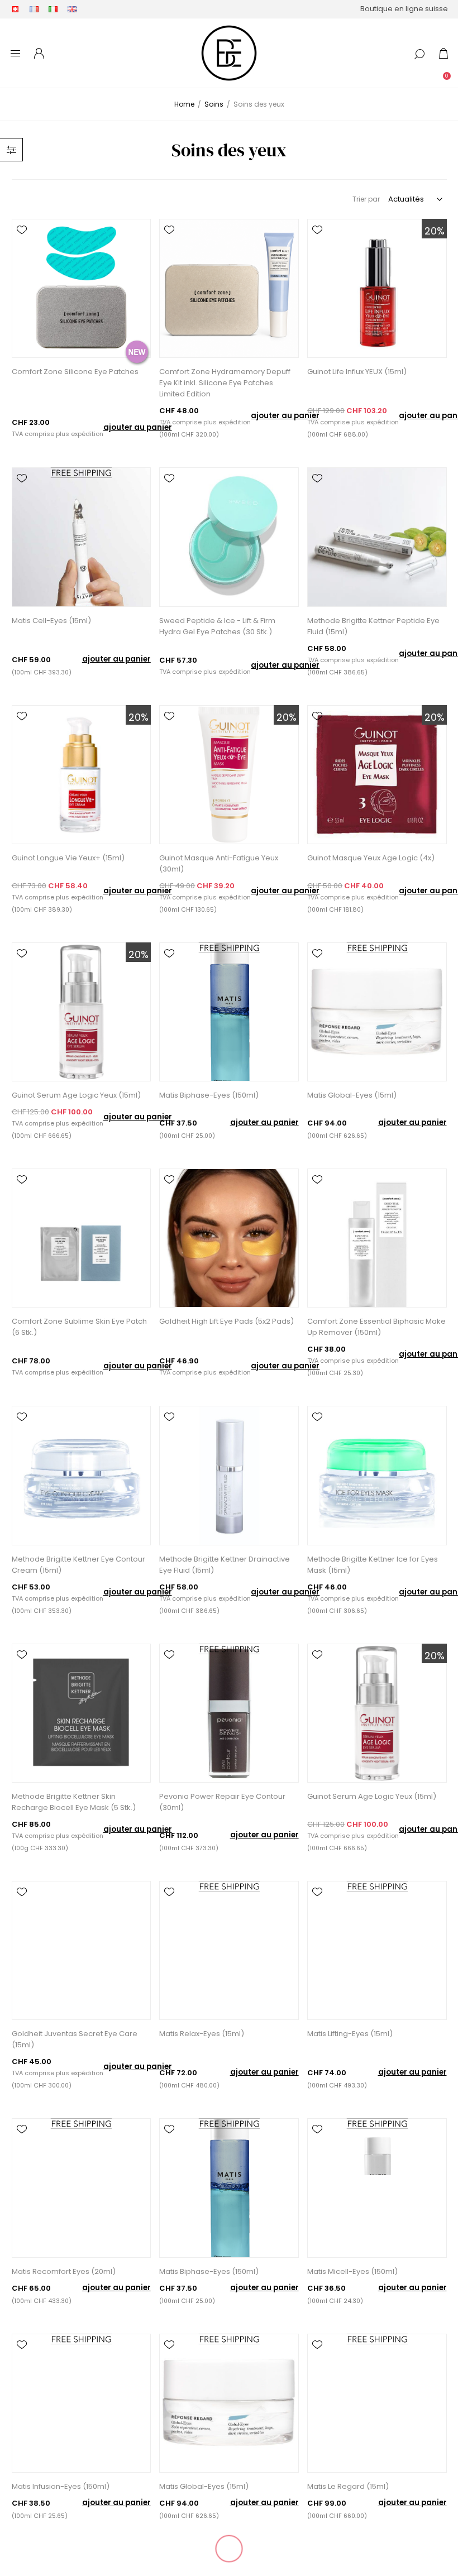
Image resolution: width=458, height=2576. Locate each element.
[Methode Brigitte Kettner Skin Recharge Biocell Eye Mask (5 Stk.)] (81, 1713)
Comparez (22, 246)
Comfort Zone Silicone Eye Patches (75, 372)
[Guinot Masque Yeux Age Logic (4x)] (377, 775)
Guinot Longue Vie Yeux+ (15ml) (68, 858)
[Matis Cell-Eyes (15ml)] (81, 537)
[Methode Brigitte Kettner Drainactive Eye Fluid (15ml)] (229, 1475)
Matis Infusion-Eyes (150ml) (61, 2486)
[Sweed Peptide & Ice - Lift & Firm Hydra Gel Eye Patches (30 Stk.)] (229, 537)
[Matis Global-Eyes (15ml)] (377, 1012)
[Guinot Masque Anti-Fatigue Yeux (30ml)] (229, 775)
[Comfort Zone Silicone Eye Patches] (81, 288)
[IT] (53, 9)
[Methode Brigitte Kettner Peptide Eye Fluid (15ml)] (377, 537)
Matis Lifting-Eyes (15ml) (350, 2034)
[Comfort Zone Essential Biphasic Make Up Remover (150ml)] (377, 1238)
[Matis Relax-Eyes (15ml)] (229, 1950)
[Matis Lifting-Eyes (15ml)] (377, 1950)
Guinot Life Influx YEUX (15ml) (357, 372)
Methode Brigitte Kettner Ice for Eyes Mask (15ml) (373, 1565)
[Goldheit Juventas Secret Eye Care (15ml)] (81, 1950)
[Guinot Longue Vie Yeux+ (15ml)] (81, 775)
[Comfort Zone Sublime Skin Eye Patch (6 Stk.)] (81, 1238)
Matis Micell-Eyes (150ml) (352, 2271)
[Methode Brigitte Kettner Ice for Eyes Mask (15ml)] (377, 1475)
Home (184, 104)
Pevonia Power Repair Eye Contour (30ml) (222, 1802)
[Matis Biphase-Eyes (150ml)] (229, 1012)
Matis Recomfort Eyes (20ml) (64, 2271)
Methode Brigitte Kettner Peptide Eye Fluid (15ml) (373, 626)
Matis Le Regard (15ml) (348, 2486)
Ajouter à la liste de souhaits (22, 230)
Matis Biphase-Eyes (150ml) (209, 1095)
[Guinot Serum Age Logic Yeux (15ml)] (81, 1012)
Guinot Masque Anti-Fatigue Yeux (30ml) (219, 863)
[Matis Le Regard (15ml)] (377, 2403)
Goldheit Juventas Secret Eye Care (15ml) (75, 2039)
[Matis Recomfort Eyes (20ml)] (81, 2188)
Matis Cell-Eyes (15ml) (51, 621)
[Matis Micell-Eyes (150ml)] (377, 2188)
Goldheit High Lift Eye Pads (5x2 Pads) (226, 1321)
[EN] (72, 9)
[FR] (34, 9)
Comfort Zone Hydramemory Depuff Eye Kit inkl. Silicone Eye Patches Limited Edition (225, 383)
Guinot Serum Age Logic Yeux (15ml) (76, 1095)
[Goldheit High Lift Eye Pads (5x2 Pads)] (229, 1238)
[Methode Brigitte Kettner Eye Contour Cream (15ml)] (81, 1475)
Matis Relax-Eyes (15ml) (202, 2034)
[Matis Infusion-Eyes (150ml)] (81, 2403)
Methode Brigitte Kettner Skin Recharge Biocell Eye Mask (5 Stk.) (74, 1802)
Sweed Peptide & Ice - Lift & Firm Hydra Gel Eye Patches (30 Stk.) (217, 626)
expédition (87, 434)
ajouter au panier (138, 427)
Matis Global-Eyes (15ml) (352, 1095)
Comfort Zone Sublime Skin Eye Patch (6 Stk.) (79, 1327)
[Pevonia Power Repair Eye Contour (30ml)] (229, 1713)
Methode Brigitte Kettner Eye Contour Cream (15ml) (78, 1565)
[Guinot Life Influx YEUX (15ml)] (377, 288)
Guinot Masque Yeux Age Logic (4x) (371, 858)
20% (435, 231)
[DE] (15, 9)
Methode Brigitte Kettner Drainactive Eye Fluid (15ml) (225, 1565)
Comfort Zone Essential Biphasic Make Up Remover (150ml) (376, 1327)
